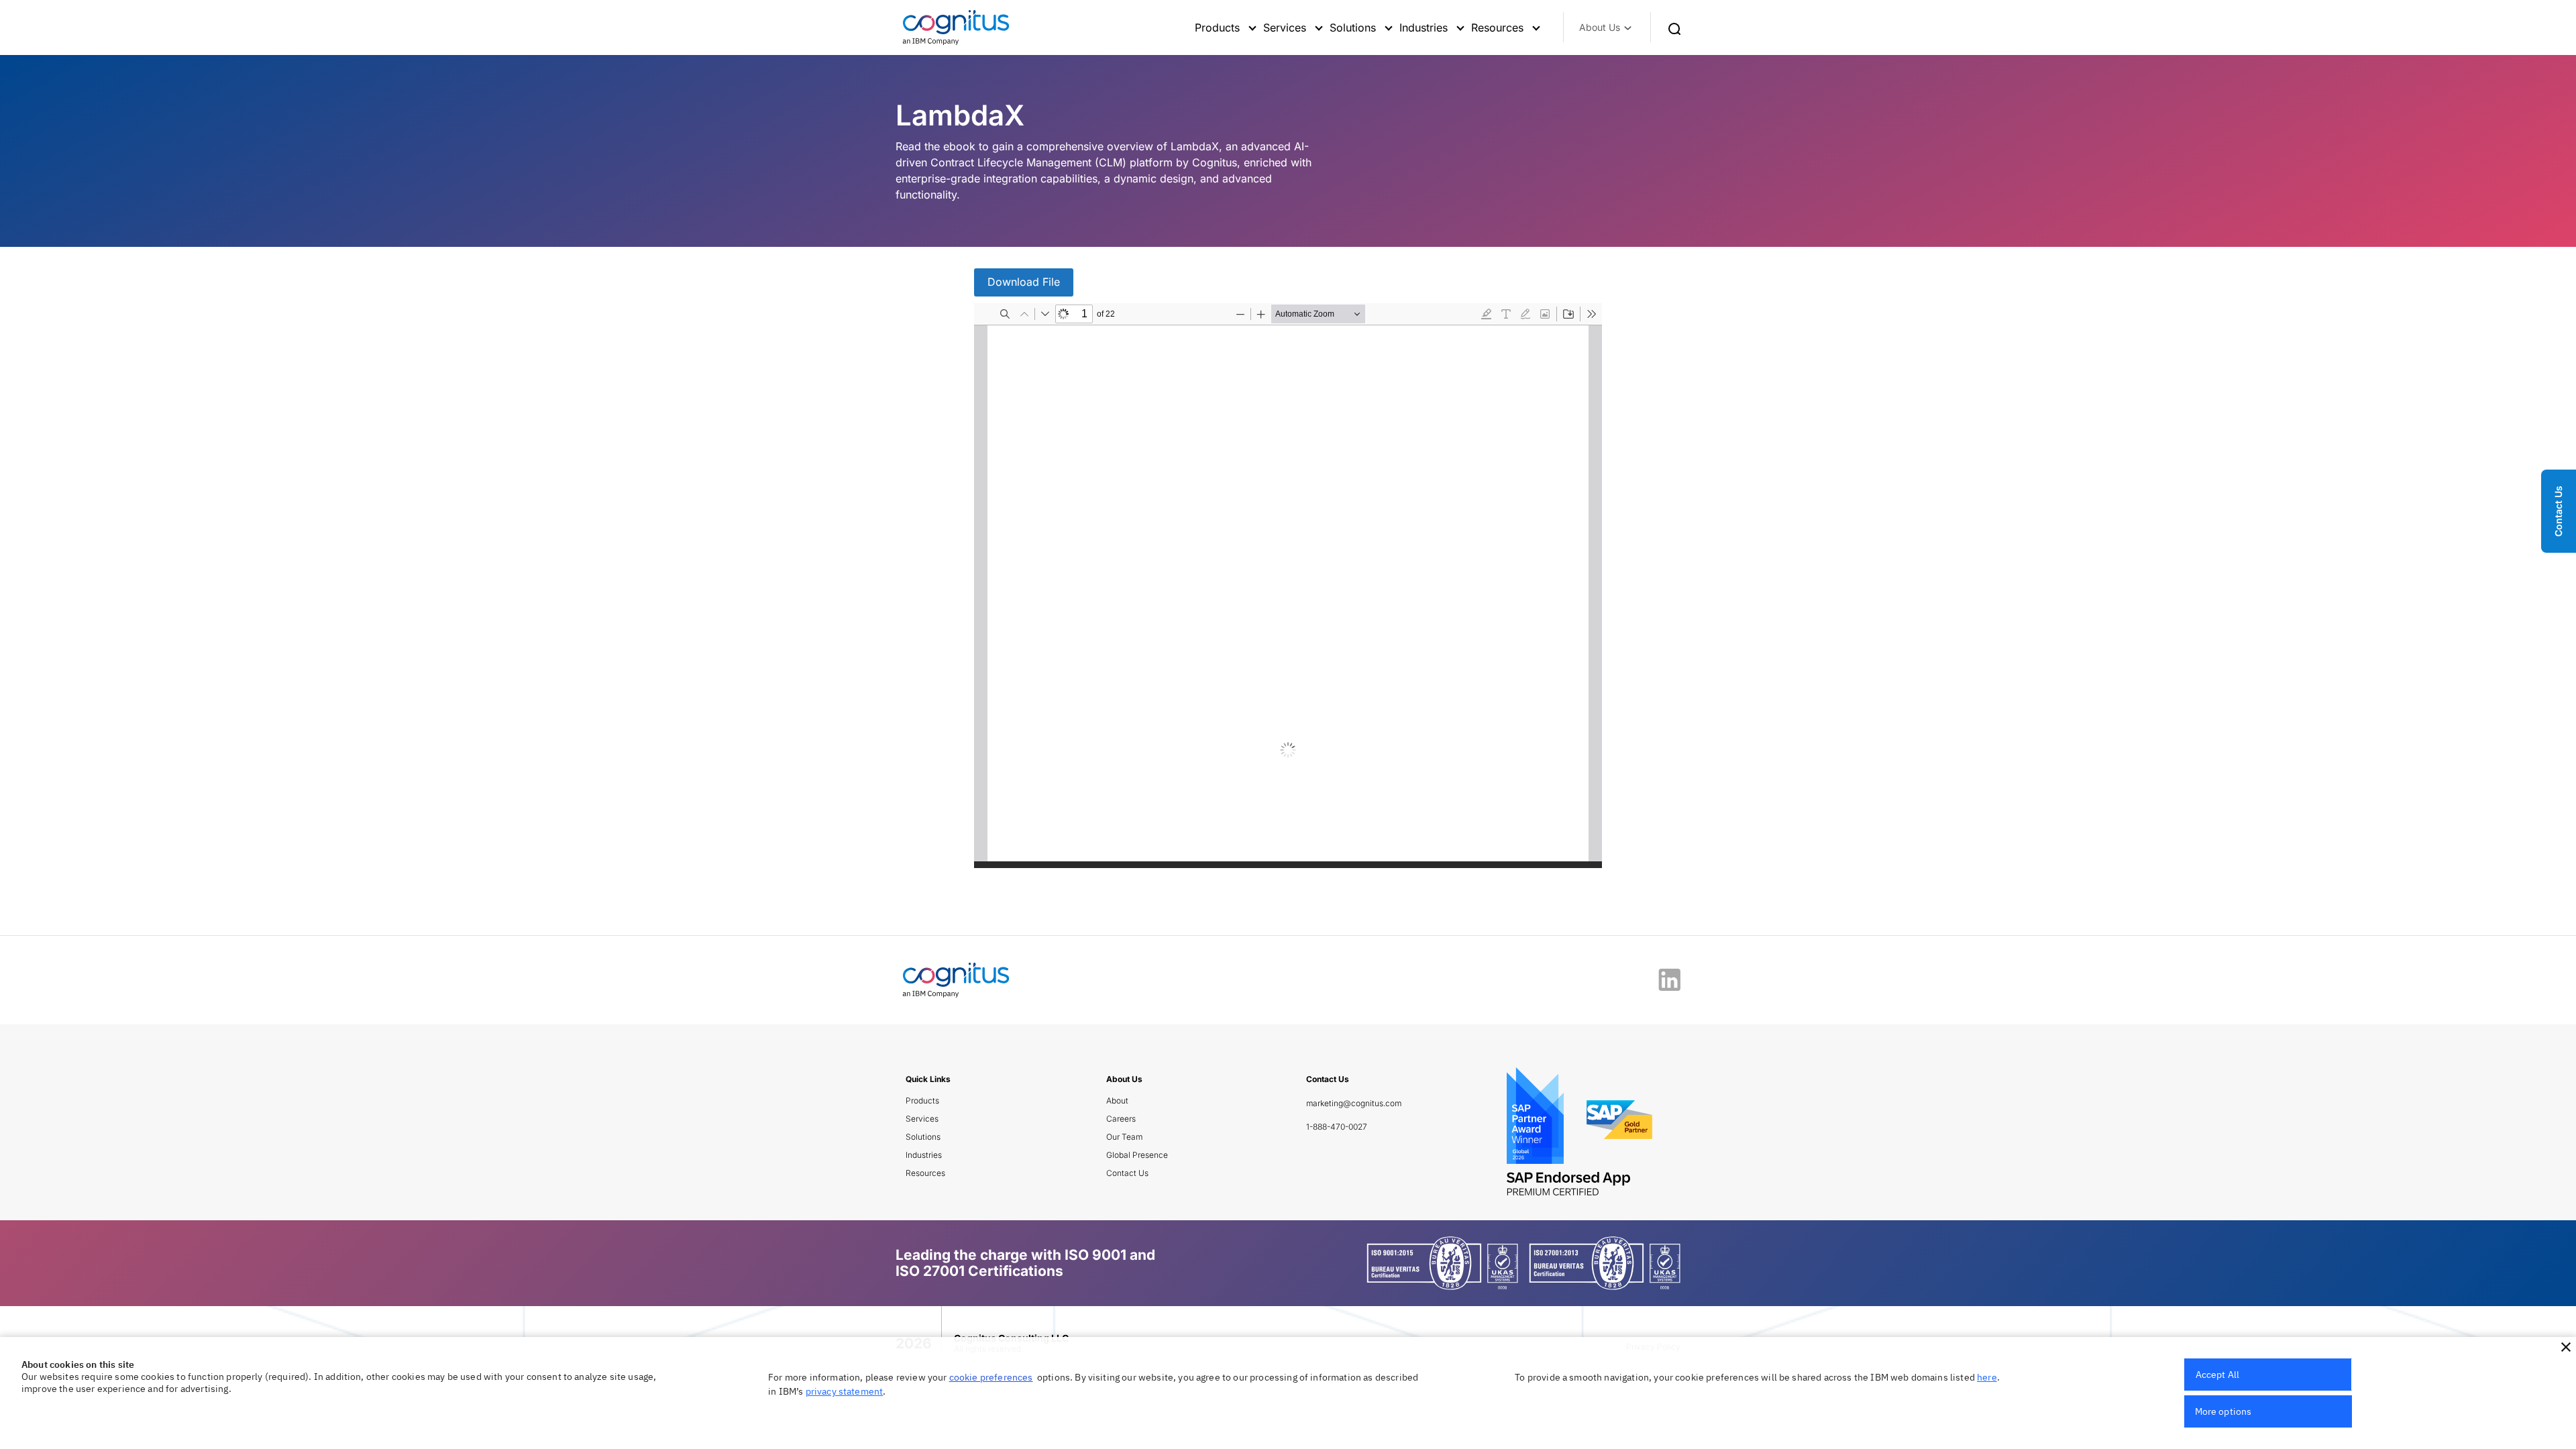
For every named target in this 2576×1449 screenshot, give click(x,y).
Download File (1024, 282)
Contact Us (1127, 1173)
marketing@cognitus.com (1354, 1103)
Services (922, 1119)
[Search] (1674, 28)
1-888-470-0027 (1337, 1127)
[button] (2566, 1347)
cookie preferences (991, 1377)
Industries (924, 1155)
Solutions (923, 1137)
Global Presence (1137, 1155)
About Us (1600, 27)
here (1987, 1377)
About (1117, 1101)
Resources (925, 1173)
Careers (1121, 1119)
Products (922, 1101)
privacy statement (845, 1391)
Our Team (1124, 1137)
